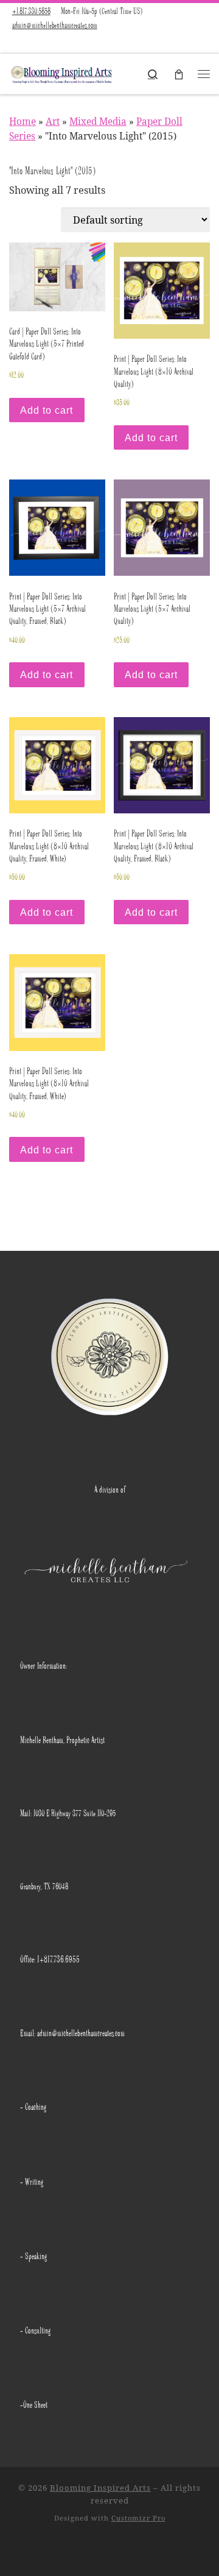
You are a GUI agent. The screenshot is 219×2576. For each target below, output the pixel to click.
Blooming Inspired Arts (100, 2488)
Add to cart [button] (47, 410)
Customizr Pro (138, 2518)
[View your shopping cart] (179, 74)
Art (53, 121)
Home (23, 121)
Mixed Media (98, 121)
